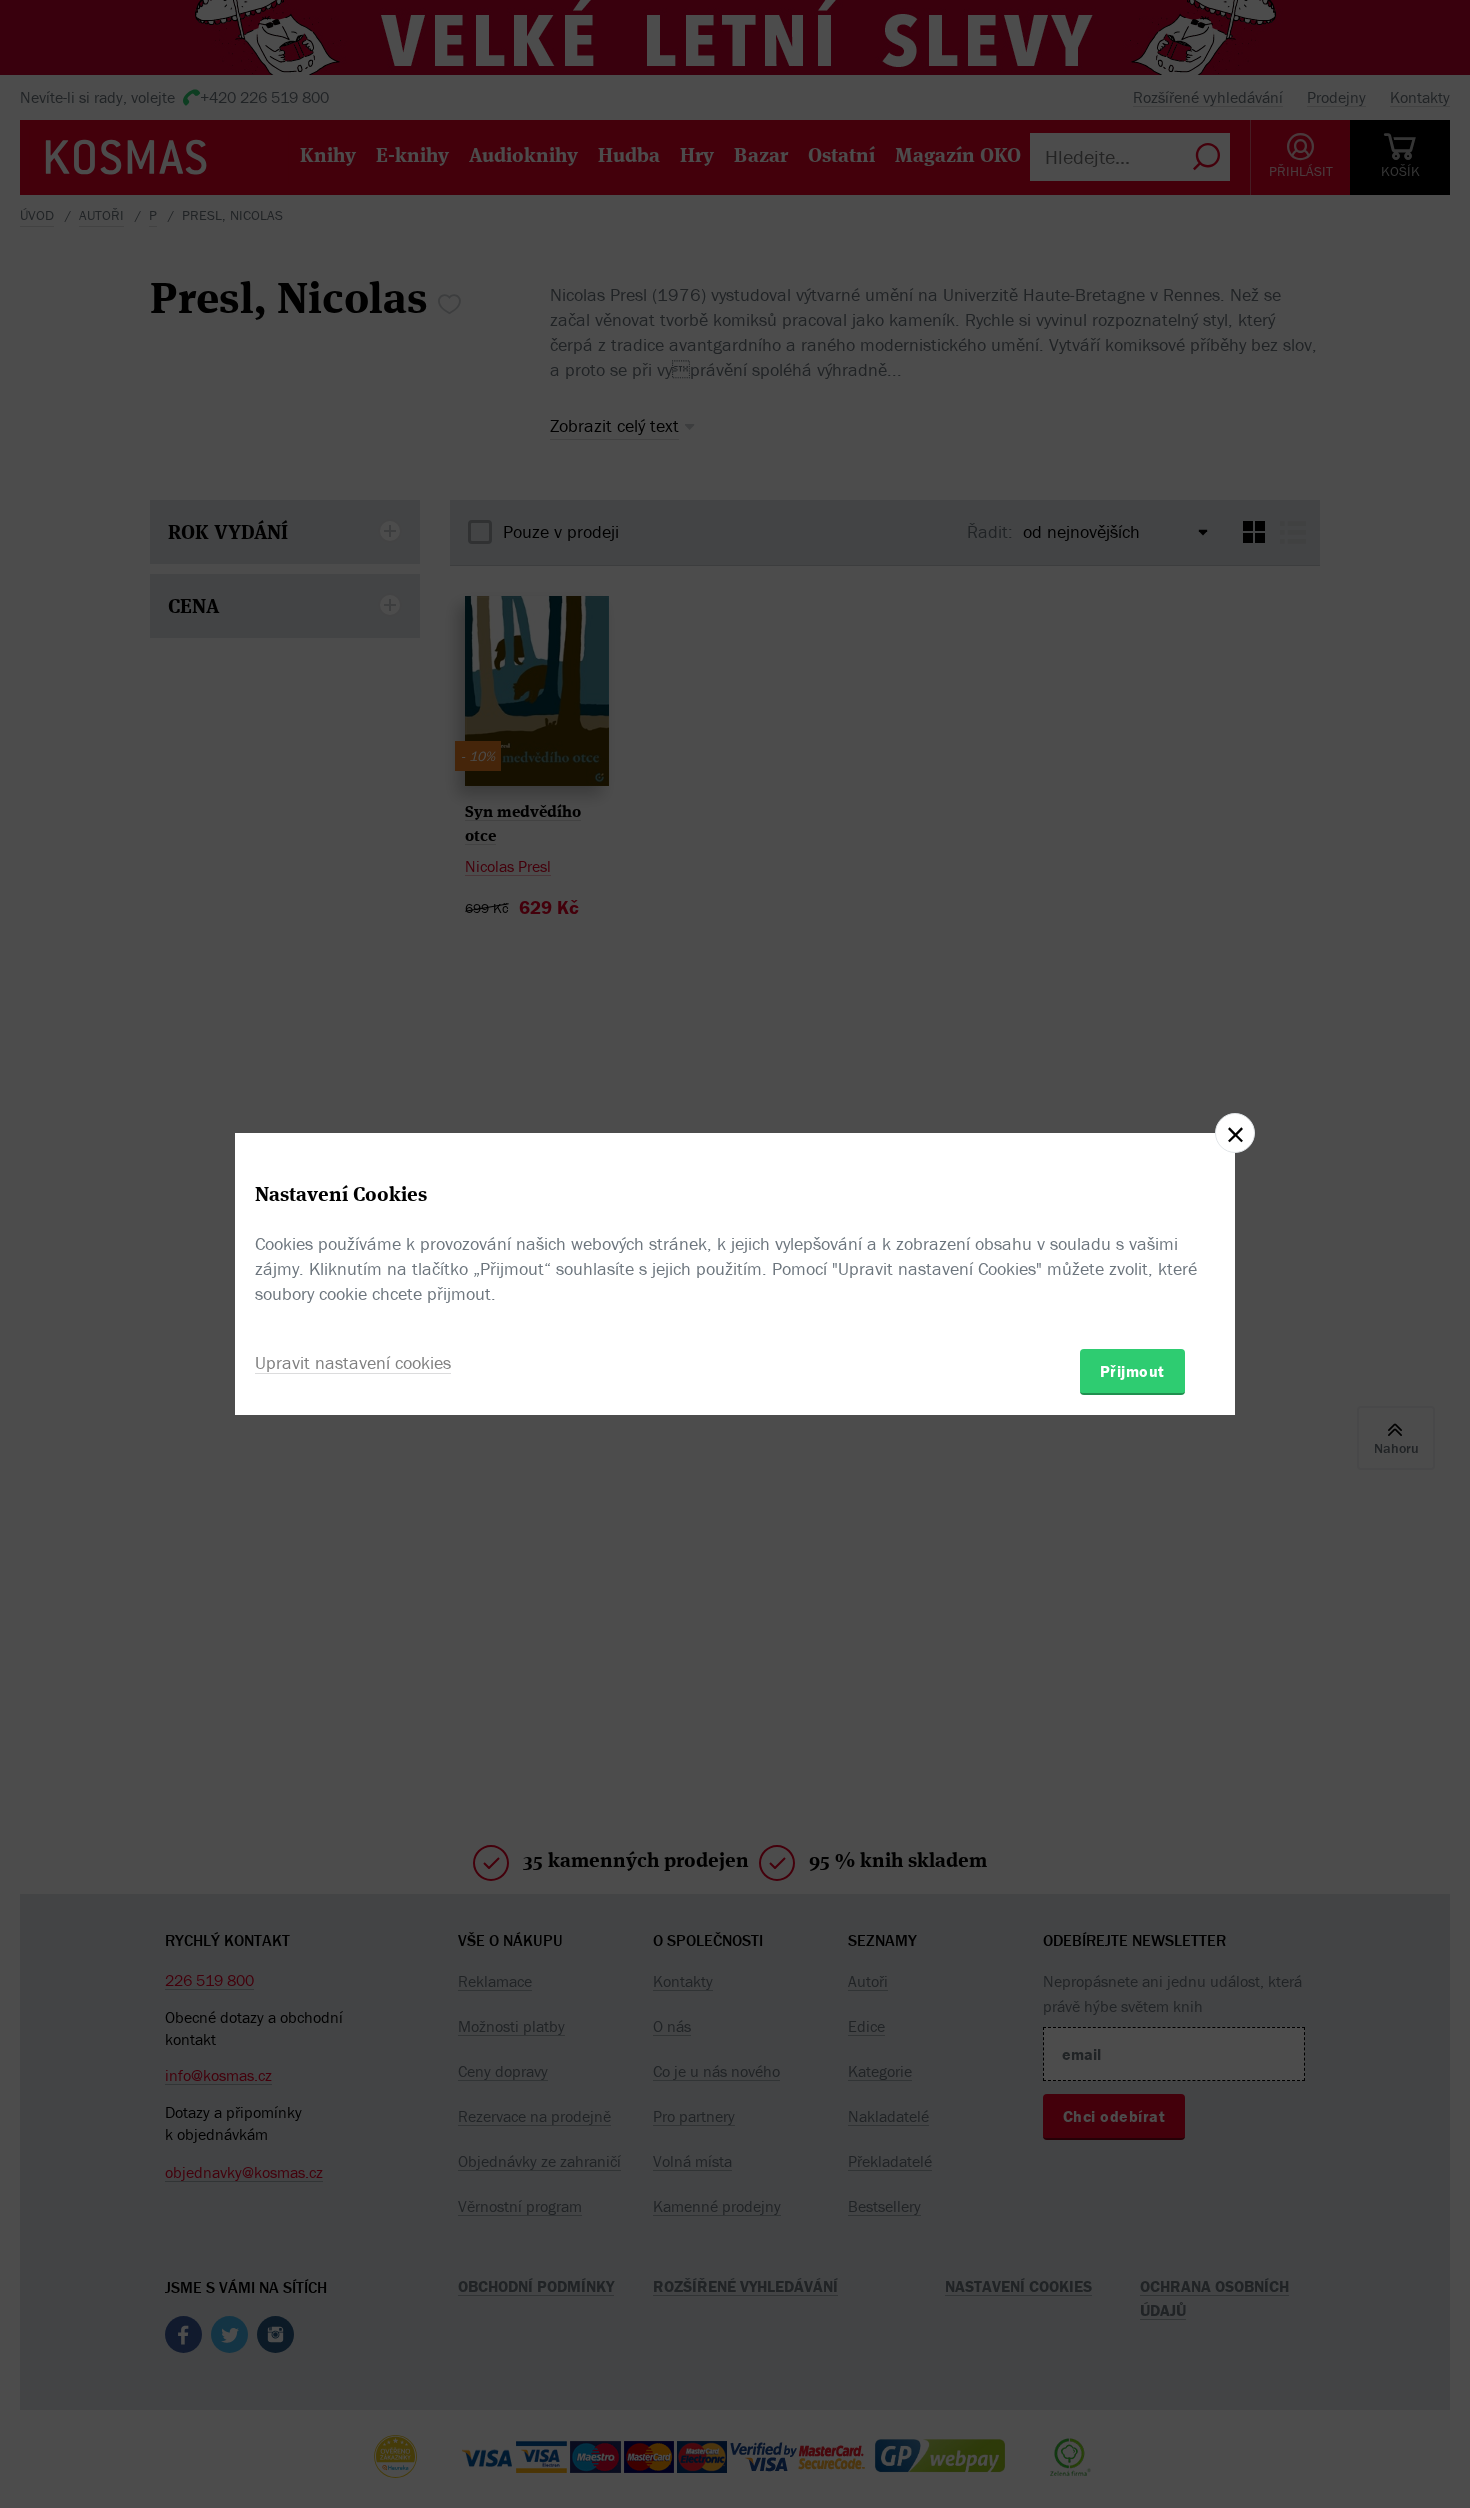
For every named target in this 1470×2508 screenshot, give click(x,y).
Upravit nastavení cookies (353, 1362)
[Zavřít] (1235, 1133)
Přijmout (1132, 1371)
